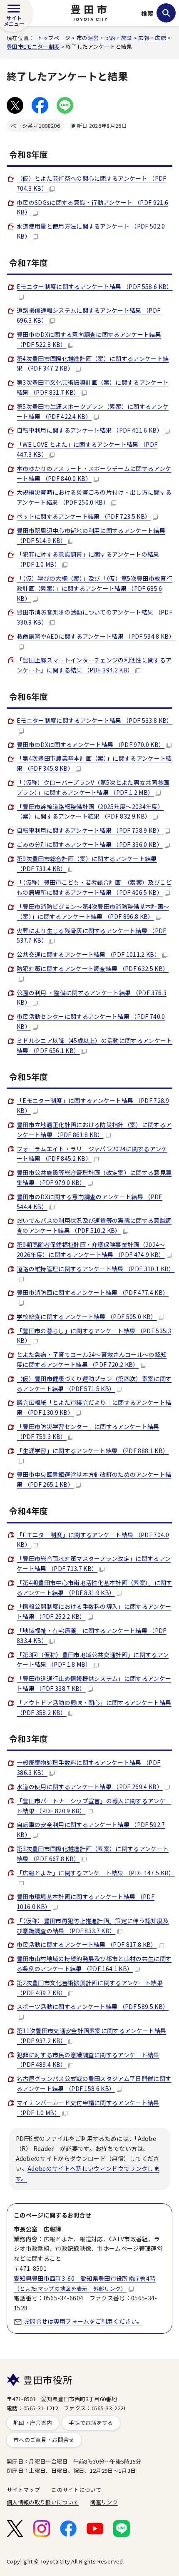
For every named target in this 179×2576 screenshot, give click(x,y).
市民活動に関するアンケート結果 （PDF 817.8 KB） (87, 1944)
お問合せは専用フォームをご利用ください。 (83, 2321)
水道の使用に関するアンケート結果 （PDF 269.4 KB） (90, 1787)
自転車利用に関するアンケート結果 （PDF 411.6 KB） (90, 430)
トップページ (54, 38)
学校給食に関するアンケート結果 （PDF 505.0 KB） (87, 1317)
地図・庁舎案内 (33, 2423)
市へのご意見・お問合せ (44, 2440)
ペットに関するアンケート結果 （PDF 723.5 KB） (84, 516)
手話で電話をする (91, 2423)
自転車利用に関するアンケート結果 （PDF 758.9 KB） (90, 830)
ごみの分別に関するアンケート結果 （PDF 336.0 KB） (90, 844)
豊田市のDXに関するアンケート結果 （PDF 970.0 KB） (91, 744)
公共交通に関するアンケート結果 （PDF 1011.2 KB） (88, 954)
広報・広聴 (152, 38)
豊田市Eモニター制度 (33, 46)
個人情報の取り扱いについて (43, 2502)
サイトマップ (23, 2490)
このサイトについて (76, 2490)
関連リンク (104, 2502)
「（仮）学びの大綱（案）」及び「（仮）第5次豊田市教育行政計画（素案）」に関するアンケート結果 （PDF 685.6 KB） (94, 588)
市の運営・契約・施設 (104, 38)
